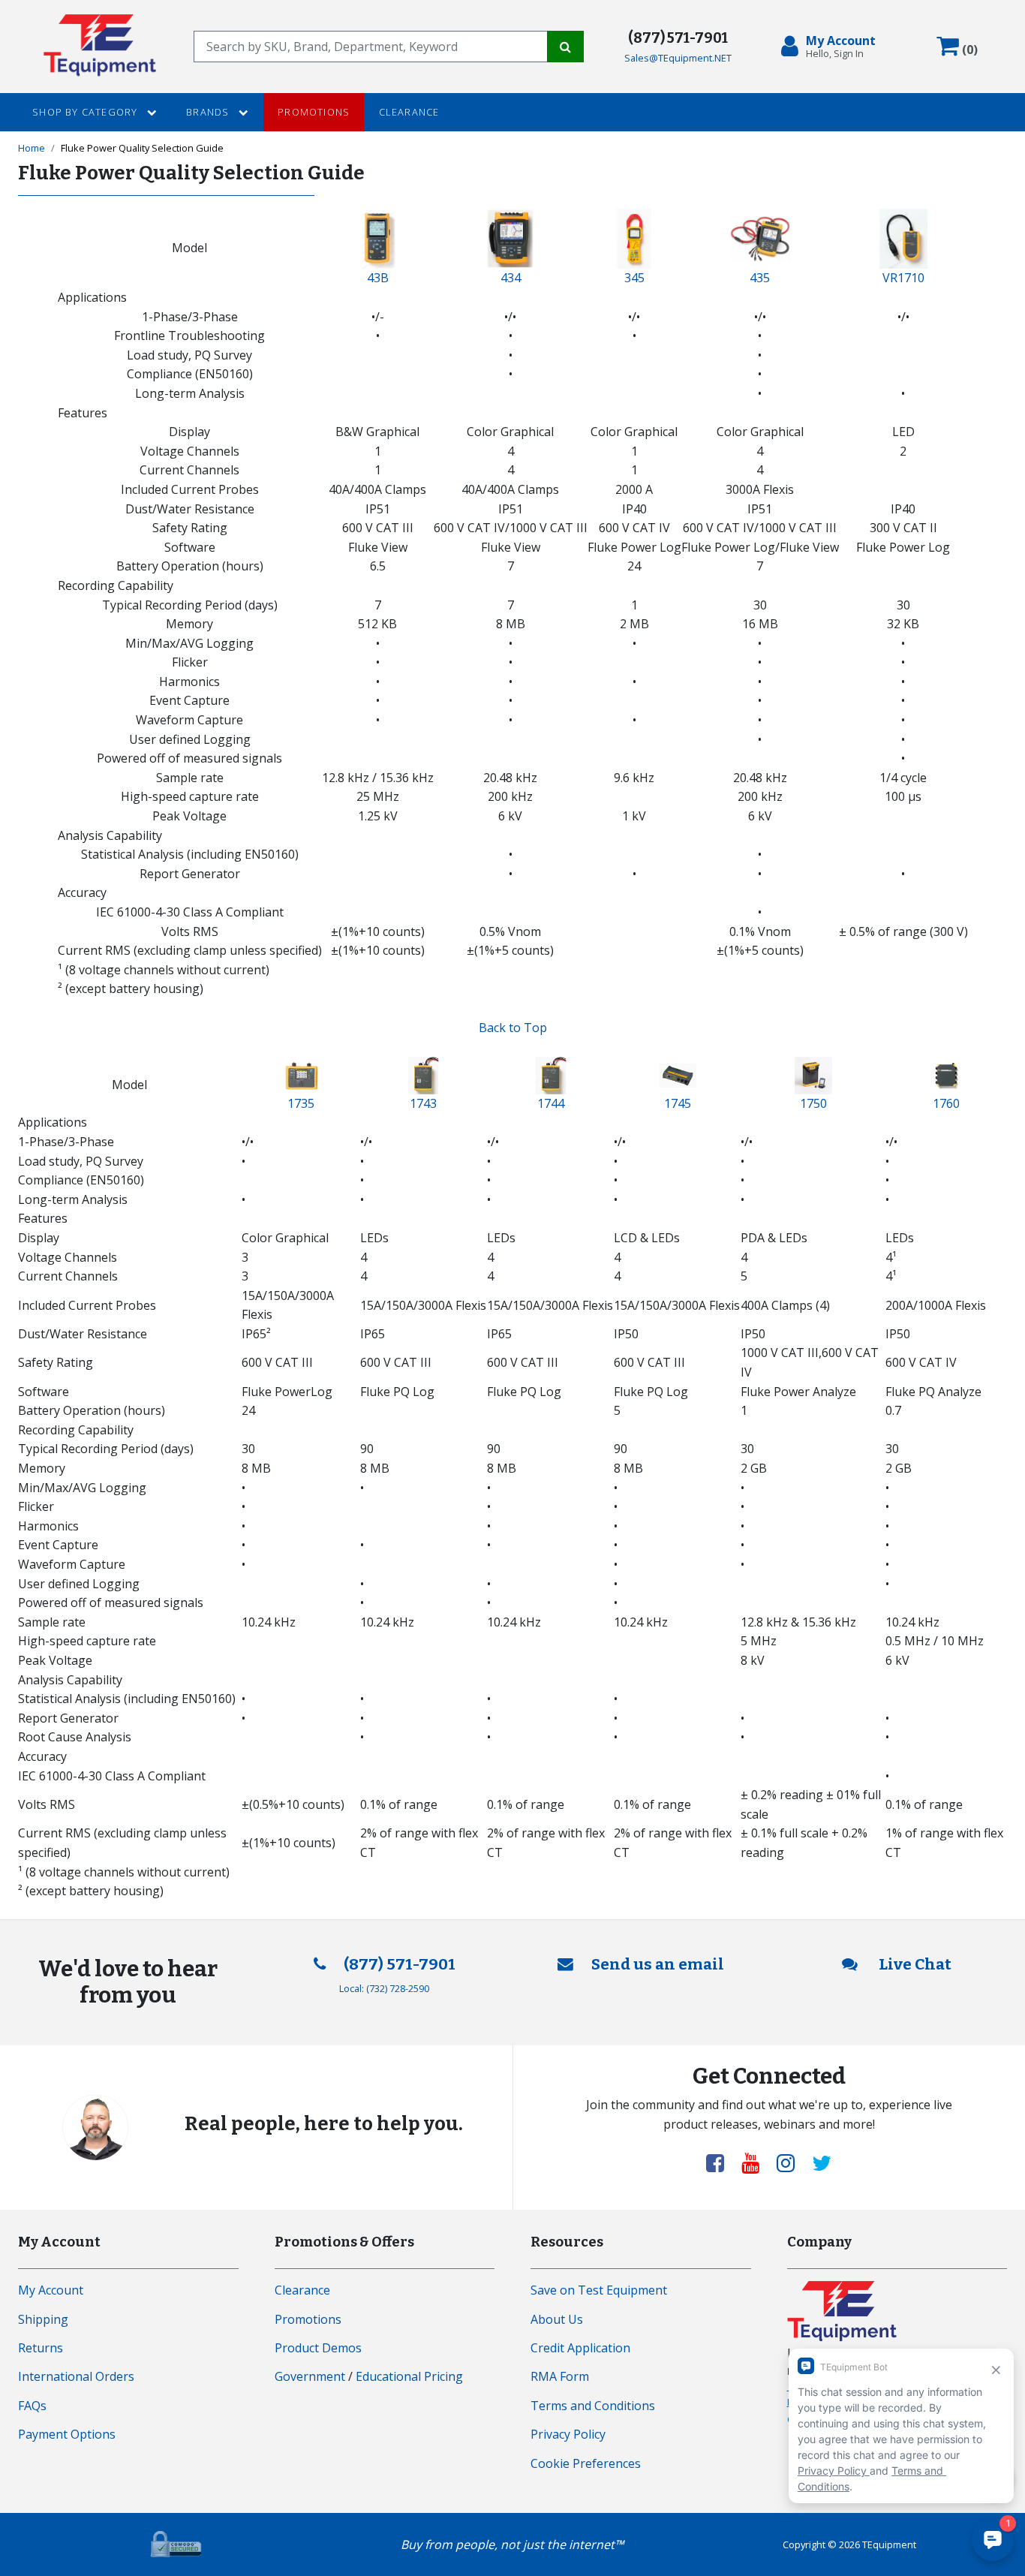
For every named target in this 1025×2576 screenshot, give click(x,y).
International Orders (76, 2376)
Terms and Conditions (593, 2406)
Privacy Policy (568, 2434)
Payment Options (67, 2434)
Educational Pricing (409, 2376)
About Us (557, 2319)
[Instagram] (792, 2162)
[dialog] (831, 47)
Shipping (43, 2319)
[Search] (565, 47)
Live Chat (914, 1965)
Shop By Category (86, 112)
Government (310, 2376)
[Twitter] (822, 2162)
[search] (371, 47)
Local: (384, 1988)
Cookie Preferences (586, 2463)
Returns (41, 2348)
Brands (209, 112)
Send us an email (658, 1965)
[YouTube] (756, 2162)
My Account (51, 2290)
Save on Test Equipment (599, 2290)
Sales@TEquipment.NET (678, 58)
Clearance (409, 112)
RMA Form (560, 2376)
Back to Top (513, 1028)
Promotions (314, 112)
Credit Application (580, 2348)
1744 (551, 1103)
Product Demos (318, 2348)
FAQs (32, 2406)
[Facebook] (721, 2162)
